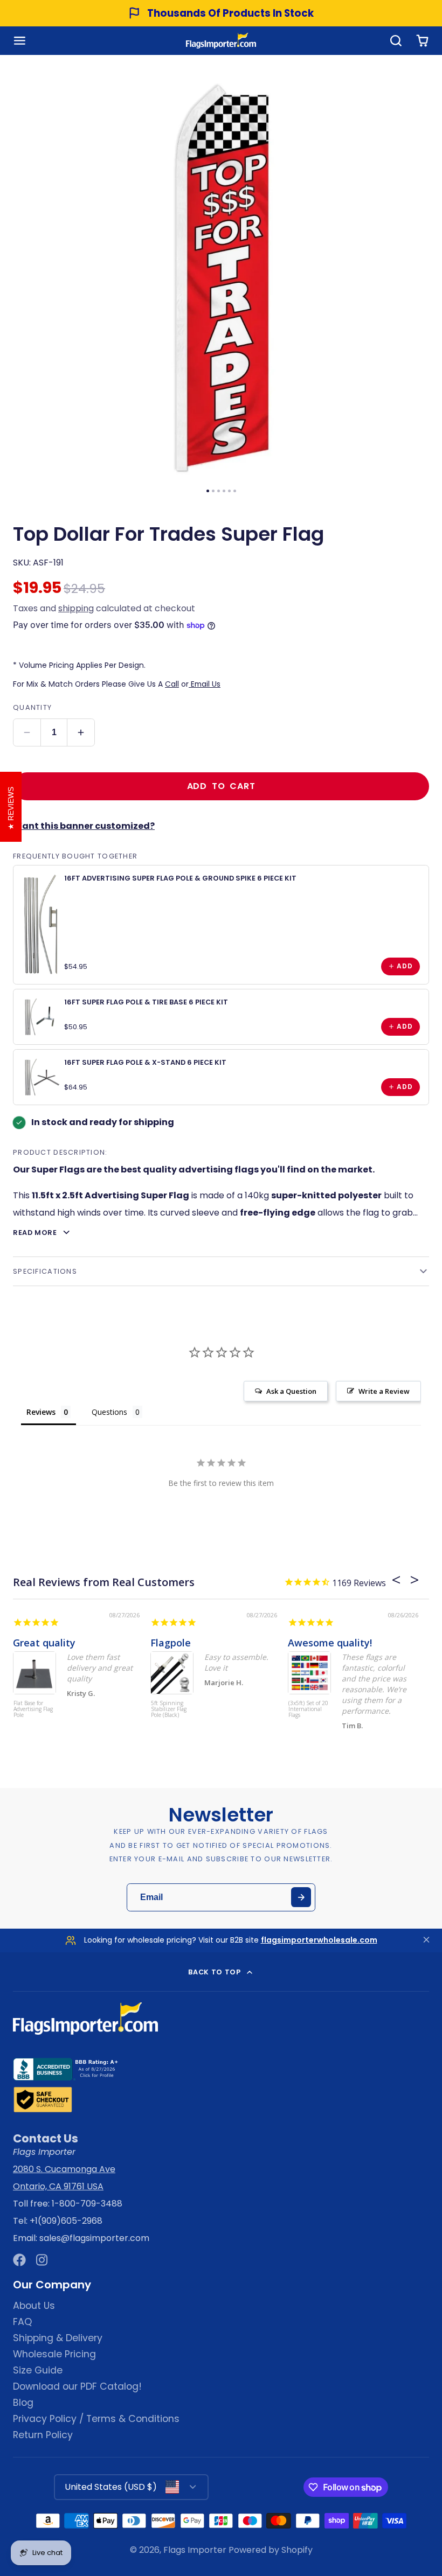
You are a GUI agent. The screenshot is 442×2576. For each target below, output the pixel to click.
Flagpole (171, 1643)
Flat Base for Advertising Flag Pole (33, 1709)
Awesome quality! (330, 1643)
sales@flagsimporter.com (94, 2238)
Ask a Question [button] (291, 1391)
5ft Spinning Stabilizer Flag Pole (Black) (169, 1709)
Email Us (205, 684)
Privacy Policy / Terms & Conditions (96, 2419)
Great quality (44, 1643)
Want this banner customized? (84, 826)
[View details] (41, 925)
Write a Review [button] (384, 1391)
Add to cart (221, 786)
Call (172, 684)
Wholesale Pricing (54, 2354)
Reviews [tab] (41, 1412)
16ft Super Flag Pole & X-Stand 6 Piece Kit (145, 1062)
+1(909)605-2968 (66, 2221)
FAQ (22, 2322)
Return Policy (43, 2435)
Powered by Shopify (271, 2550)
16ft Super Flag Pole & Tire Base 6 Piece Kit (146, 1002)
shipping (76, 608)
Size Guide (38, 2370)
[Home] (221, 41)
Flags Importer (195, 2550)
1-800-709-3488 (87, 2204)
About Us (34, 2306)
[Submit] (301, 1897)
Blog (23, 2403)
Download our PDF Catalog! (77, 2386)
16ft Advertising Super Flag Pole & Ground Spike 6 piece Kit (180, 878)
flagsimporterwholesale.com (319, 1940)
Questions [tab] (109, 1412)
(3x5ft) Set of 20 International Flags (308, 1709)
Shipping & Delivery (58, 2338)
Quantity (32, 707)
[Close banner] (426, 1940)
